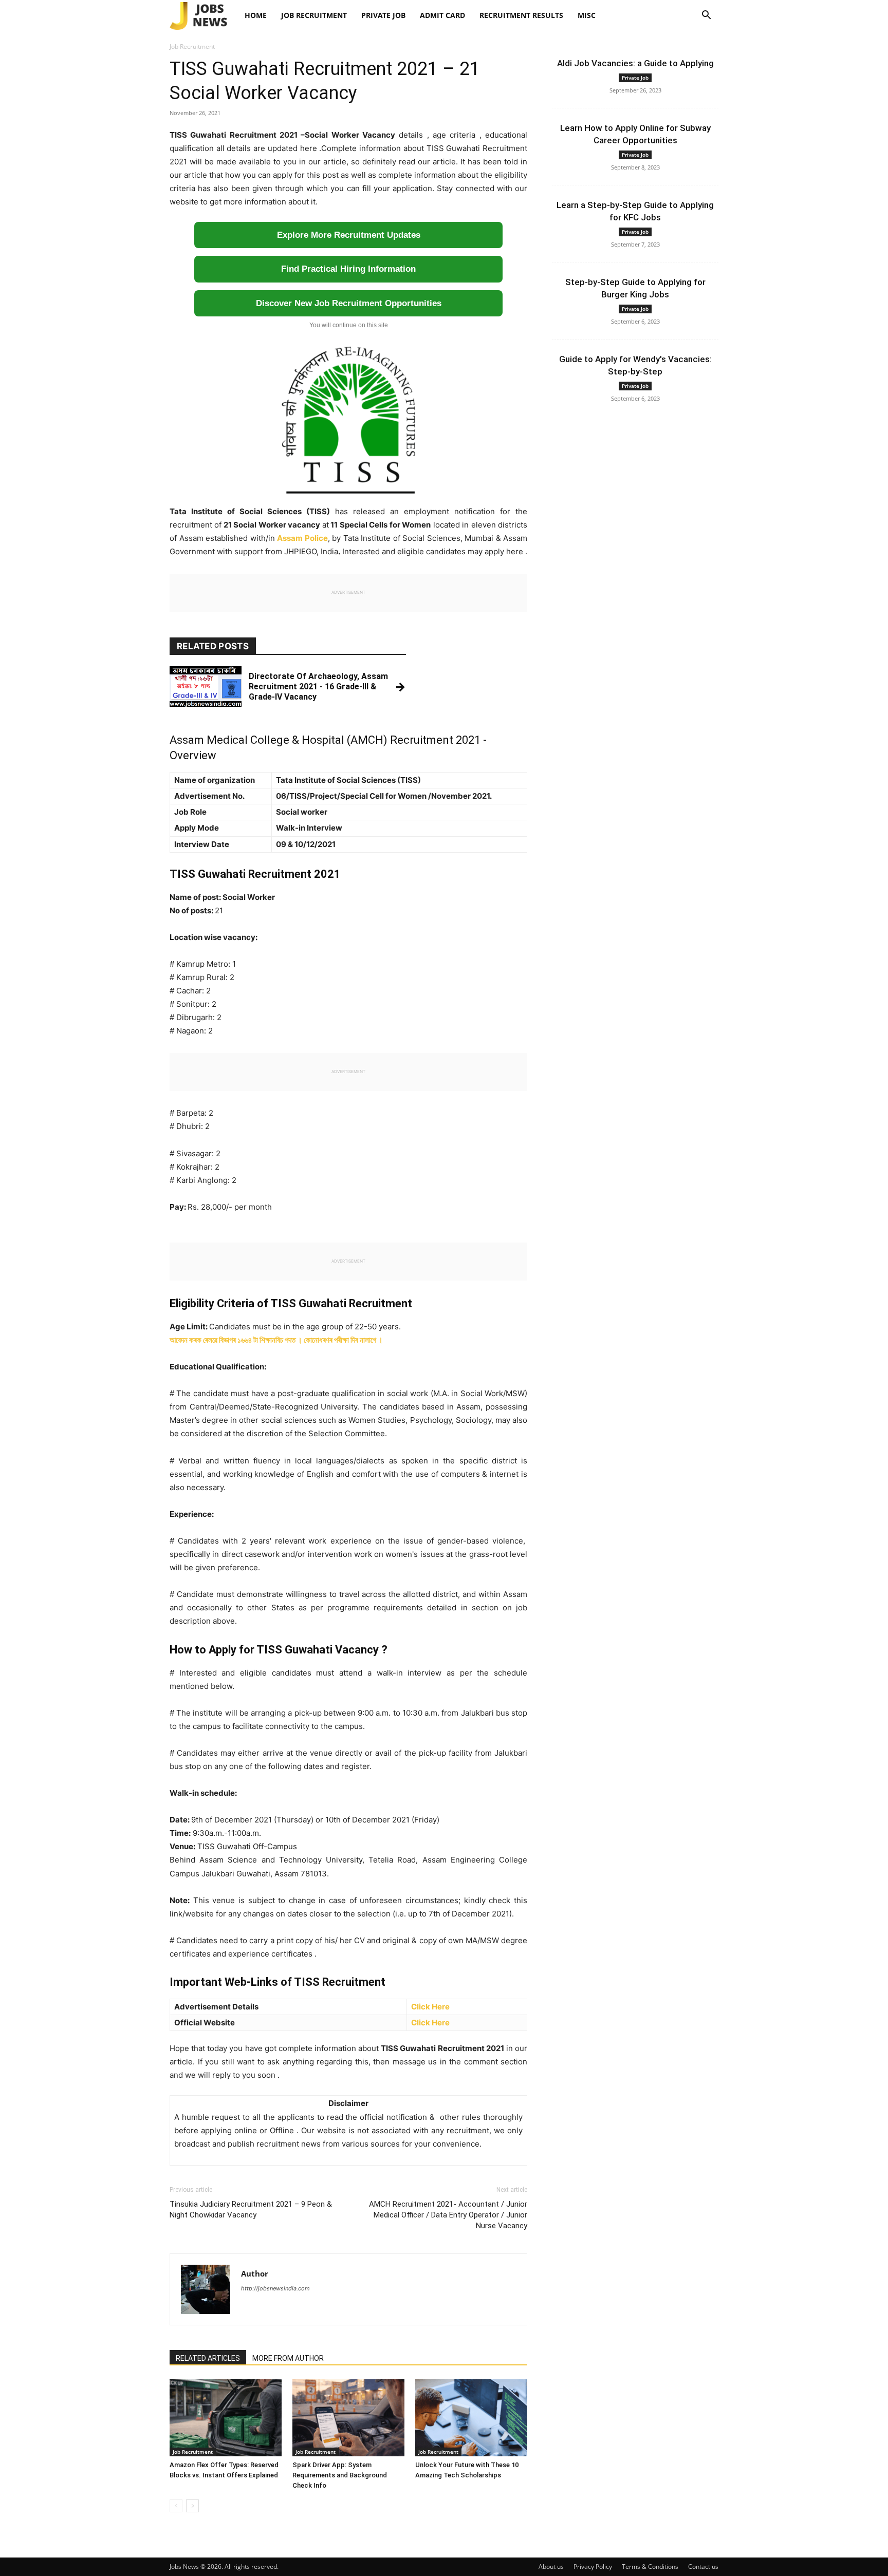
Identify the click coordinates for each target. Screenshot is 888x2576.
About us (551, 2566)
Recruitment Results (521, 15)
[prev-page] (176, 2506)
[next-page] (192, 2506)
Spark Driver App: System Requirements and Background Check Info (340, 2475)
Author (255, 2273)
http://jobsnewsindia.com (275, 2288)
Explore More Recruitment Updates (349, 235)
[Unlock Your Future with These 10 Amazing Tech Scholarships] (471, 2418)
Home (256, 15)
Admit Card (442, 15)
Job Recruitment (314, 15)
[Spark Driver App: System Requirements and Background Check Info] (348, 2418)
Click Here (430, 2007)
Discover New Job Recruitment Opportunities (349, 303)
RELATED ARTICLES (208, 2358)
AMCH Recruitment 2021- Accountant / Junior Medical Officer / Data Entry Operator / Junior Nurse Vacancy (448, 2215)
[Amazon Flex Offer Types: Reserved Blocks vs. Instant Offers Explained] (226, 2418)
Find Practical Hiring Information (348, 269)
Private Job (383, 15)
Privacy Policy (593, 2566)
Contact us (703, 2566)
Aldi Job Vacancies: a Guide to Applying (635, 63)
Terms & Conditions (650, 2566)
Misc (587, 15)
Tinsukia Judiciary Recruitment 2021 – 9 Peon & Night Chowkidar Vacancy (251, 2210)
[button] (706, 16)
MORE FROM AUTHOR (288, 2358)
